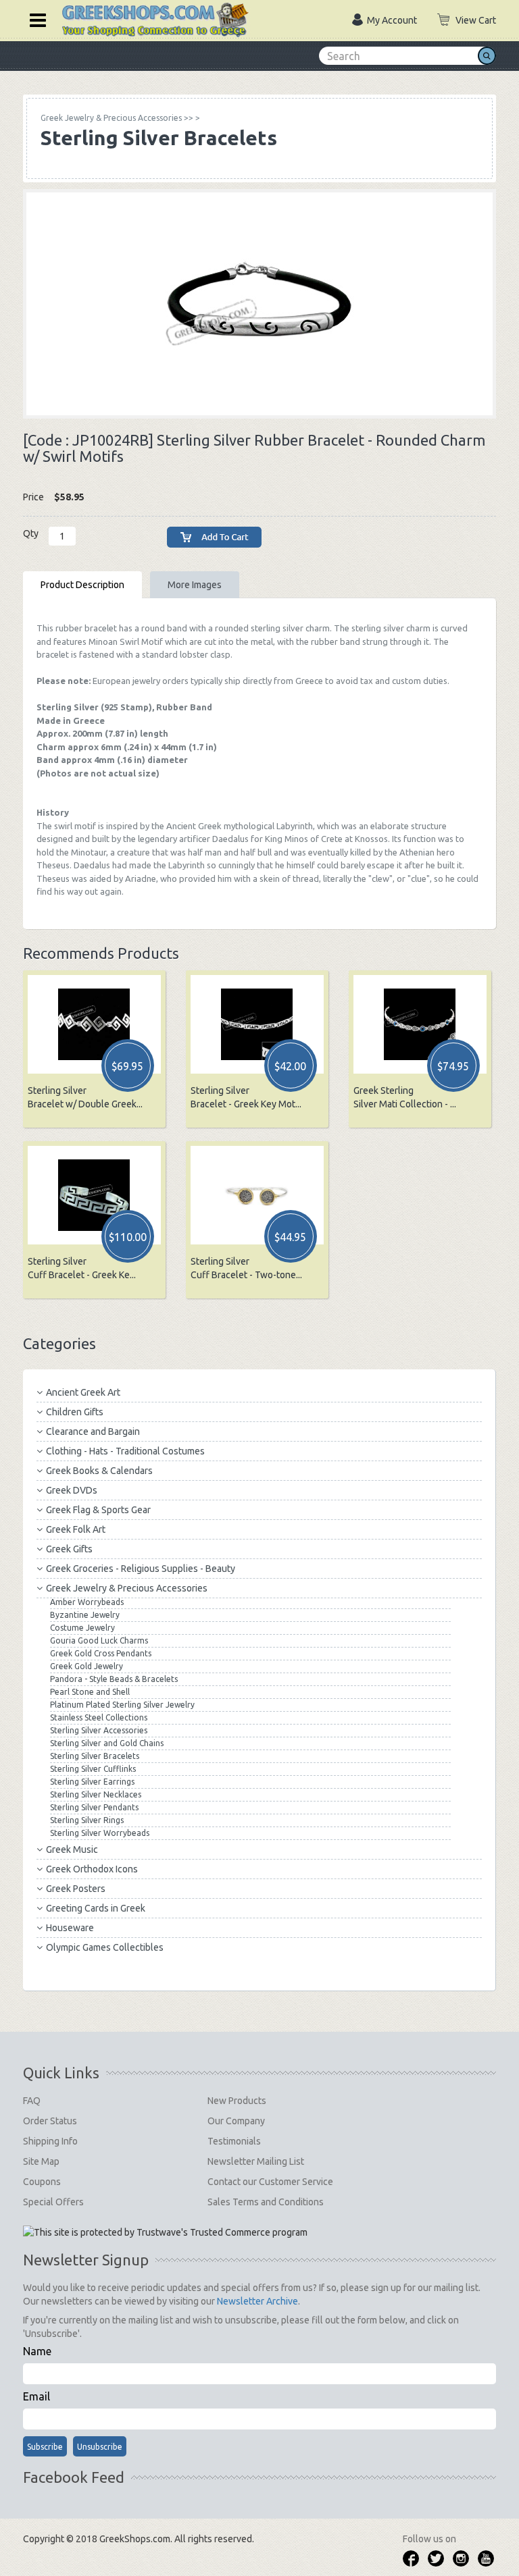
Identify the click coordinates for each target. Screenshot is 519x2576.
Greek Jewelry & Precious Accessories (127, 1588)
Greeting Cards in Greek (96, 1908)
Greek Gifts (69, 1549)
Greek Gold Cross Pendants (101, 1653)
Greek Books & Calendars (99, 1471)
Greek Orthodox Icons (92, 1869)
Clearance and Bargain (93, 1431)
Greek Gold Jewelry (86, 1666)
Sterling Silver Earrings (92, 1782)
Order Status (50, 2121)
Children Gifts (75, 1412)
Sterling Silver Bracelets (95, 1756)
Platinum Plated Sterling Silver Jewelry (122, 1705)
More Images (195, 585)
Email (36, 2396)
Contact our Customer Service (270, 2182)
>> (117, 118)
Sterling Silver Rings (87, 1820)
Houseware (70, 1928)
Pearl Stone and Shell (90, 1692)
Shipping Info (50, 2141)
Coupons (42, 2182)
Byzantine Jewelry (85, 1615)
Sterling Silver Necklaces (96, 1794)
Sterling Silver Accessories (99, 1730)
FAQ (32, 2101)
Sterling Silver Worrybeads (100, 1833)
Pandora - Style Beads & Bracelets (114, 1679)
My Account (392, 20)
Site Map (41, 2161)
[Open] (33, 19)
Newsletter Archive (257, 2301)
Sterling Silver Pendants (94, 1807)
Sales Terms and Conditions (266, 2202)
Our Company (236, 2121)
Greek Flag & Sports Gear (98, 1510)
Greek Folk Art (76, 1529)
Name (37, 2351)
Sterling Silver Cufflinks (93, 1769)
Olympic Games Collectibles (105, 1947)
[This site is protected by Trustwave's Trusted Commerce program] (165, 2232)
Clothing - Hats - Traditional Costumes (125, 1451)
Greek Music (72, 1849)
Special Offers (53, 2202)
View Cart (476, 20)
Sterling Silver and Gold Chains (107, 1743)
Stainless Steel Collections (99, 1717)
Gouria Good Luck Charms (99, 1640)
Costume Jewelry (82, 1628)
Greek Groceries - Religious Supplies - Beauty (141, 1569)
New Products (237, 2101)
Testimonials (234, 2141)
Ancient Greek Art (83, 1392)
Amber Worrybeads (87, 1602)
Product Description (82, 585)
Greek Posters (76, 1889)
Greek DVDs (72, 1490)
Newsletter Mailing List (256, 2161)
